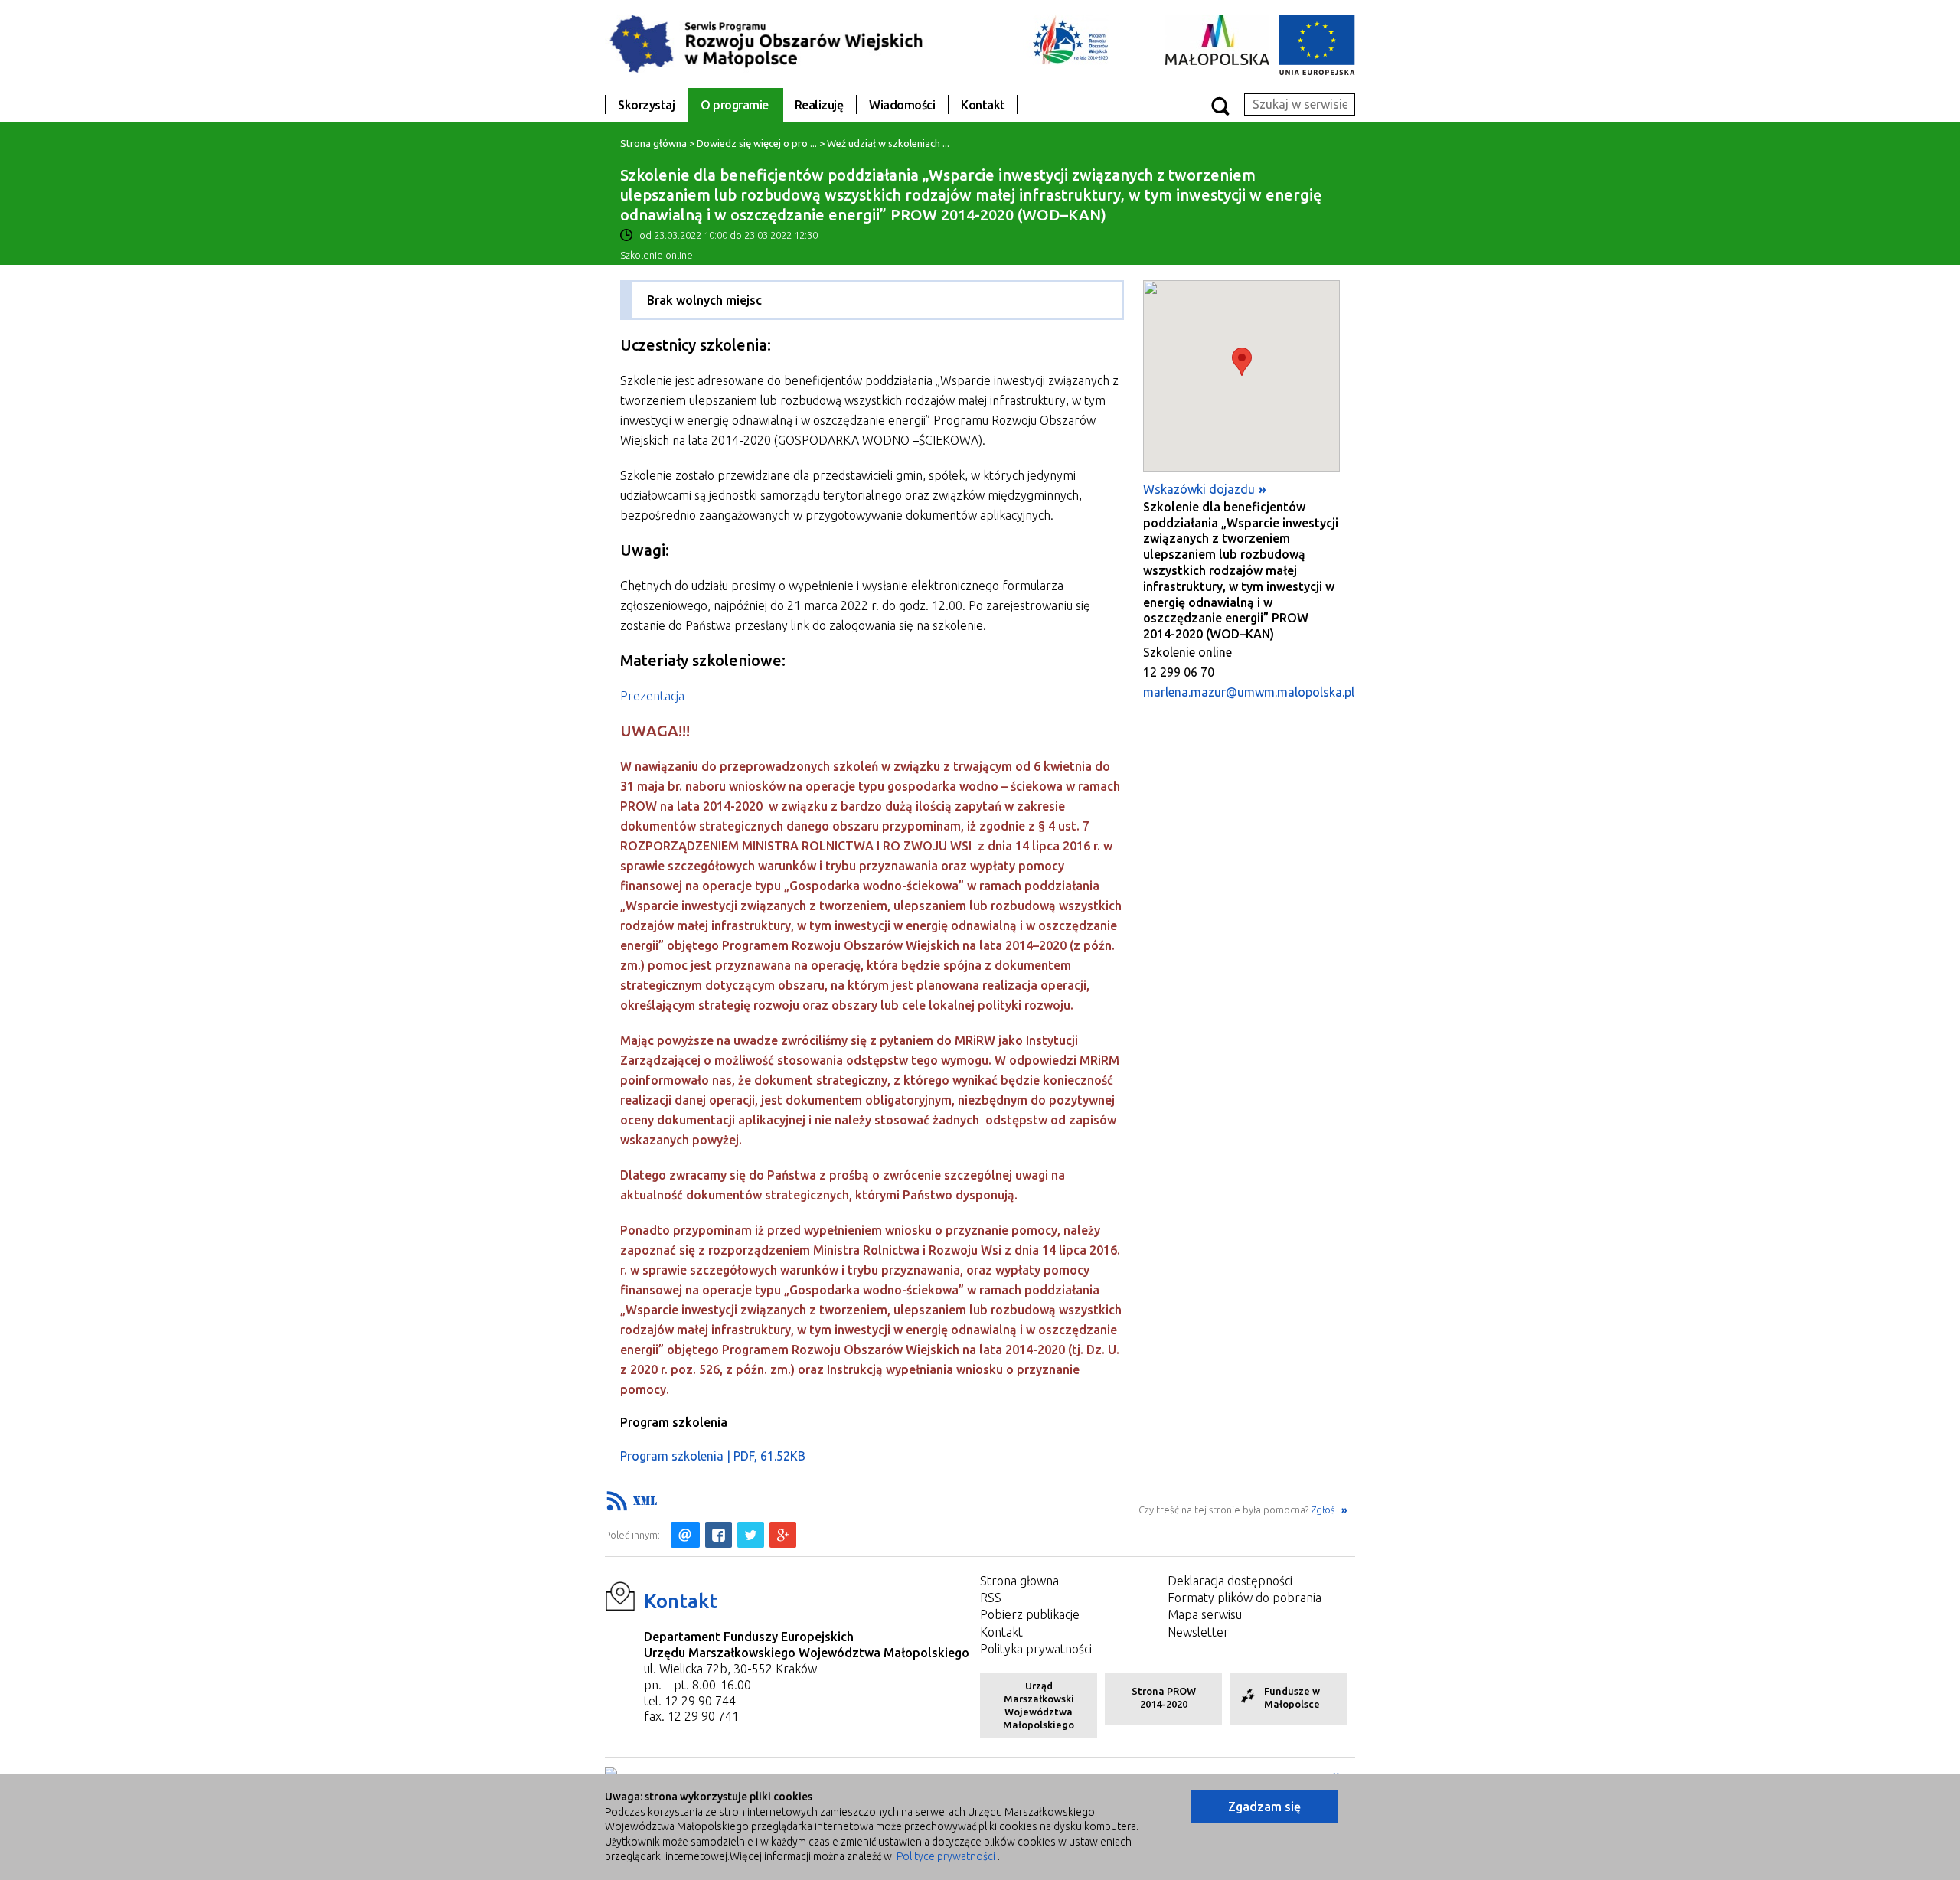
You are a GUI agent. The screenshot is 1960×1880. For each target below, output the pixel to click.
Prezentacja (652, 696)
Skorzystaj (646, 105)
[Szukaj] (1220, 105)
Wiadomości (902, 105)
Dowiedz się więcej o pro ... (757, 143)
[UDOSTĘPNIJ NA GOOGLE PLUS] (783, 1535)
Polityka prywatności (1036, 1649)
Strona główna (653, 143)
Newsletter (1198, 1632)
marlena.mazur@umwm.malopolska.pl (1249, 692)
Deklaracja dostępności (1230, 1581)
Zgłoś (1324, 1510)
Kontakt (983, 105)
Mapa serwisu (1205, 1614)
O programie (735, 105)
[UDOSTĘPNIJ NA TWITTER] (751, 1535)
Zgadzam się (1264, 1807)
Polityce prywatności (946, 1856)
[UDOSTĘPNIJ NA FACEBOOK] (719, 1535)
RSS (991, 1598)
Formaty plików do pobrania (1245, 1598)
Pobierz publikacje (1030, 1614)
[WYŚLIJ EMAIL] (685, 1535)
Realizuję (819, 105)
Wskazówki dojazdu (1199, 489)
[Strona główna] (777, 43)
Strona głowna (1019, 1581)
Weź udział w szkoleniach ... (888, 143)
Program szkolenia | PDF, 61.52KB (713, 1456)
